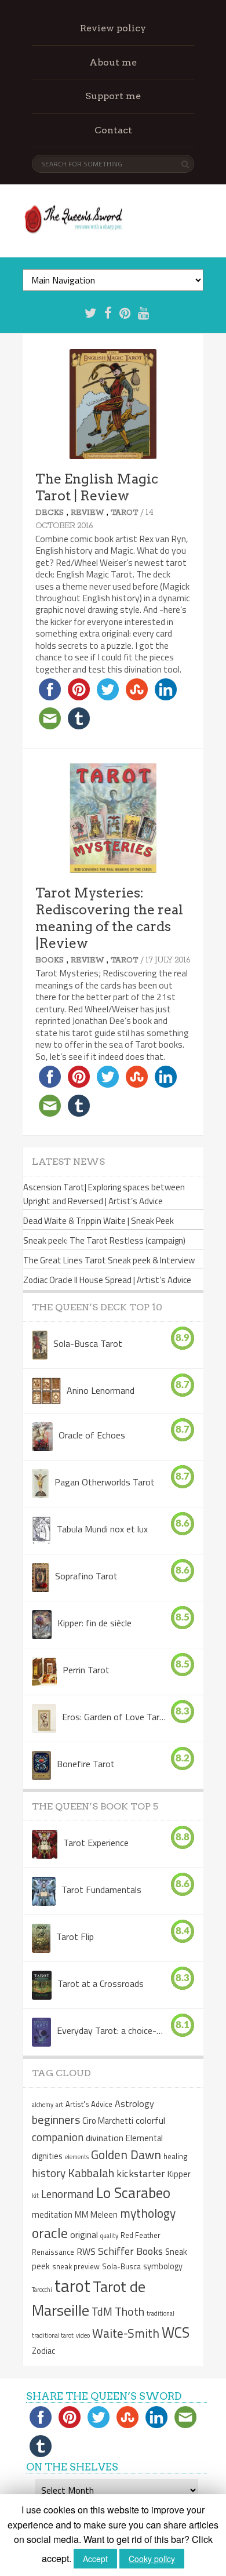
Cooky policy (152, 2559)
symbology (163, 2266)
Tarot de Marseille (89, 2298)
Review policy (113, 28)
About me (113, 62)
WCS (176, 2332)
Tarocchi (42, 2290)
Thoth (130, 2311)
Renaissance (53, 2252)
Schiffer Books (130, 2251)
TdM (102, 2311)
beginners (56, 2119)
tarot (72, 2286)
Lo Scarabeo (133, 2193)
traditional (161, 2313)
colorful (150, 2120)
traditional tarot (53, 2335)
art (59, 2105)
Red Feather (141, 2235)
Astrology (134, 2103)
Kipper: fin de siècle (94, 1622)
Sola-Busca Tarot (88, 1343)
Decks (50, 513)
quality (109, 2236)
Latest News (68, 1162)
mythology (148, 2213)
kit (35, 2196)
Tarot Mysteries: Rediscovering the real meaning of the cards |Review (109, 918)
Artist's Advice (89, 2104)
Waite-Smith (126, 2333)
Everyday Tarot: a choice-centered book (110, 2030)
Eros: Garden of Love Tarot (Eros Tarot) (116, 1716)
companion (58, 2137)
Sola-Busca (121, 2266)
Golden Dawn (126, 2154)
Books (50, 960)
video (83, 2335)
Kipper (179, 2174)
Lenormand (68, 2194)
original (84, 2235)
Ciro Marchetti (108, 2121)
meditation (52, 2215)
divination (105, 2138)
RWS (86, 2251)
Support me (113, 96)
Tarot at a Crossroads (101, 1983)
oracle (50, 2233)
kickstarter (141, 2173)
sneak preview (76, 2266)
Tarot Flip (75, 1936)
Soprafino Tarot (86, 1575)
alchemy (43, 2105)
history (49, 2173)
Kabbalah (91, 2173)
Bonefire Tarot (86, 1763)
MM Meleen (96, 2215)
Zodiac (43, 2351)
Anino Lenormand (101, 1390)
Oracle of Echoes (92, 1434)
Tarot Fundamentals (101, 1889)
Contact (113, 130)
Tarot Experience (96, 1842)
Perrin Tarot (86, 1669)
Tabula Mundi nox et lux (102, 1528)
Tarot (124, 513)
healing (176, 2156)
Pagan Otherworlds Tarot (105, 1481)
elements (77, 2157)
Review (87, 513)
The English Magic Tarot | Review (97, 487)
